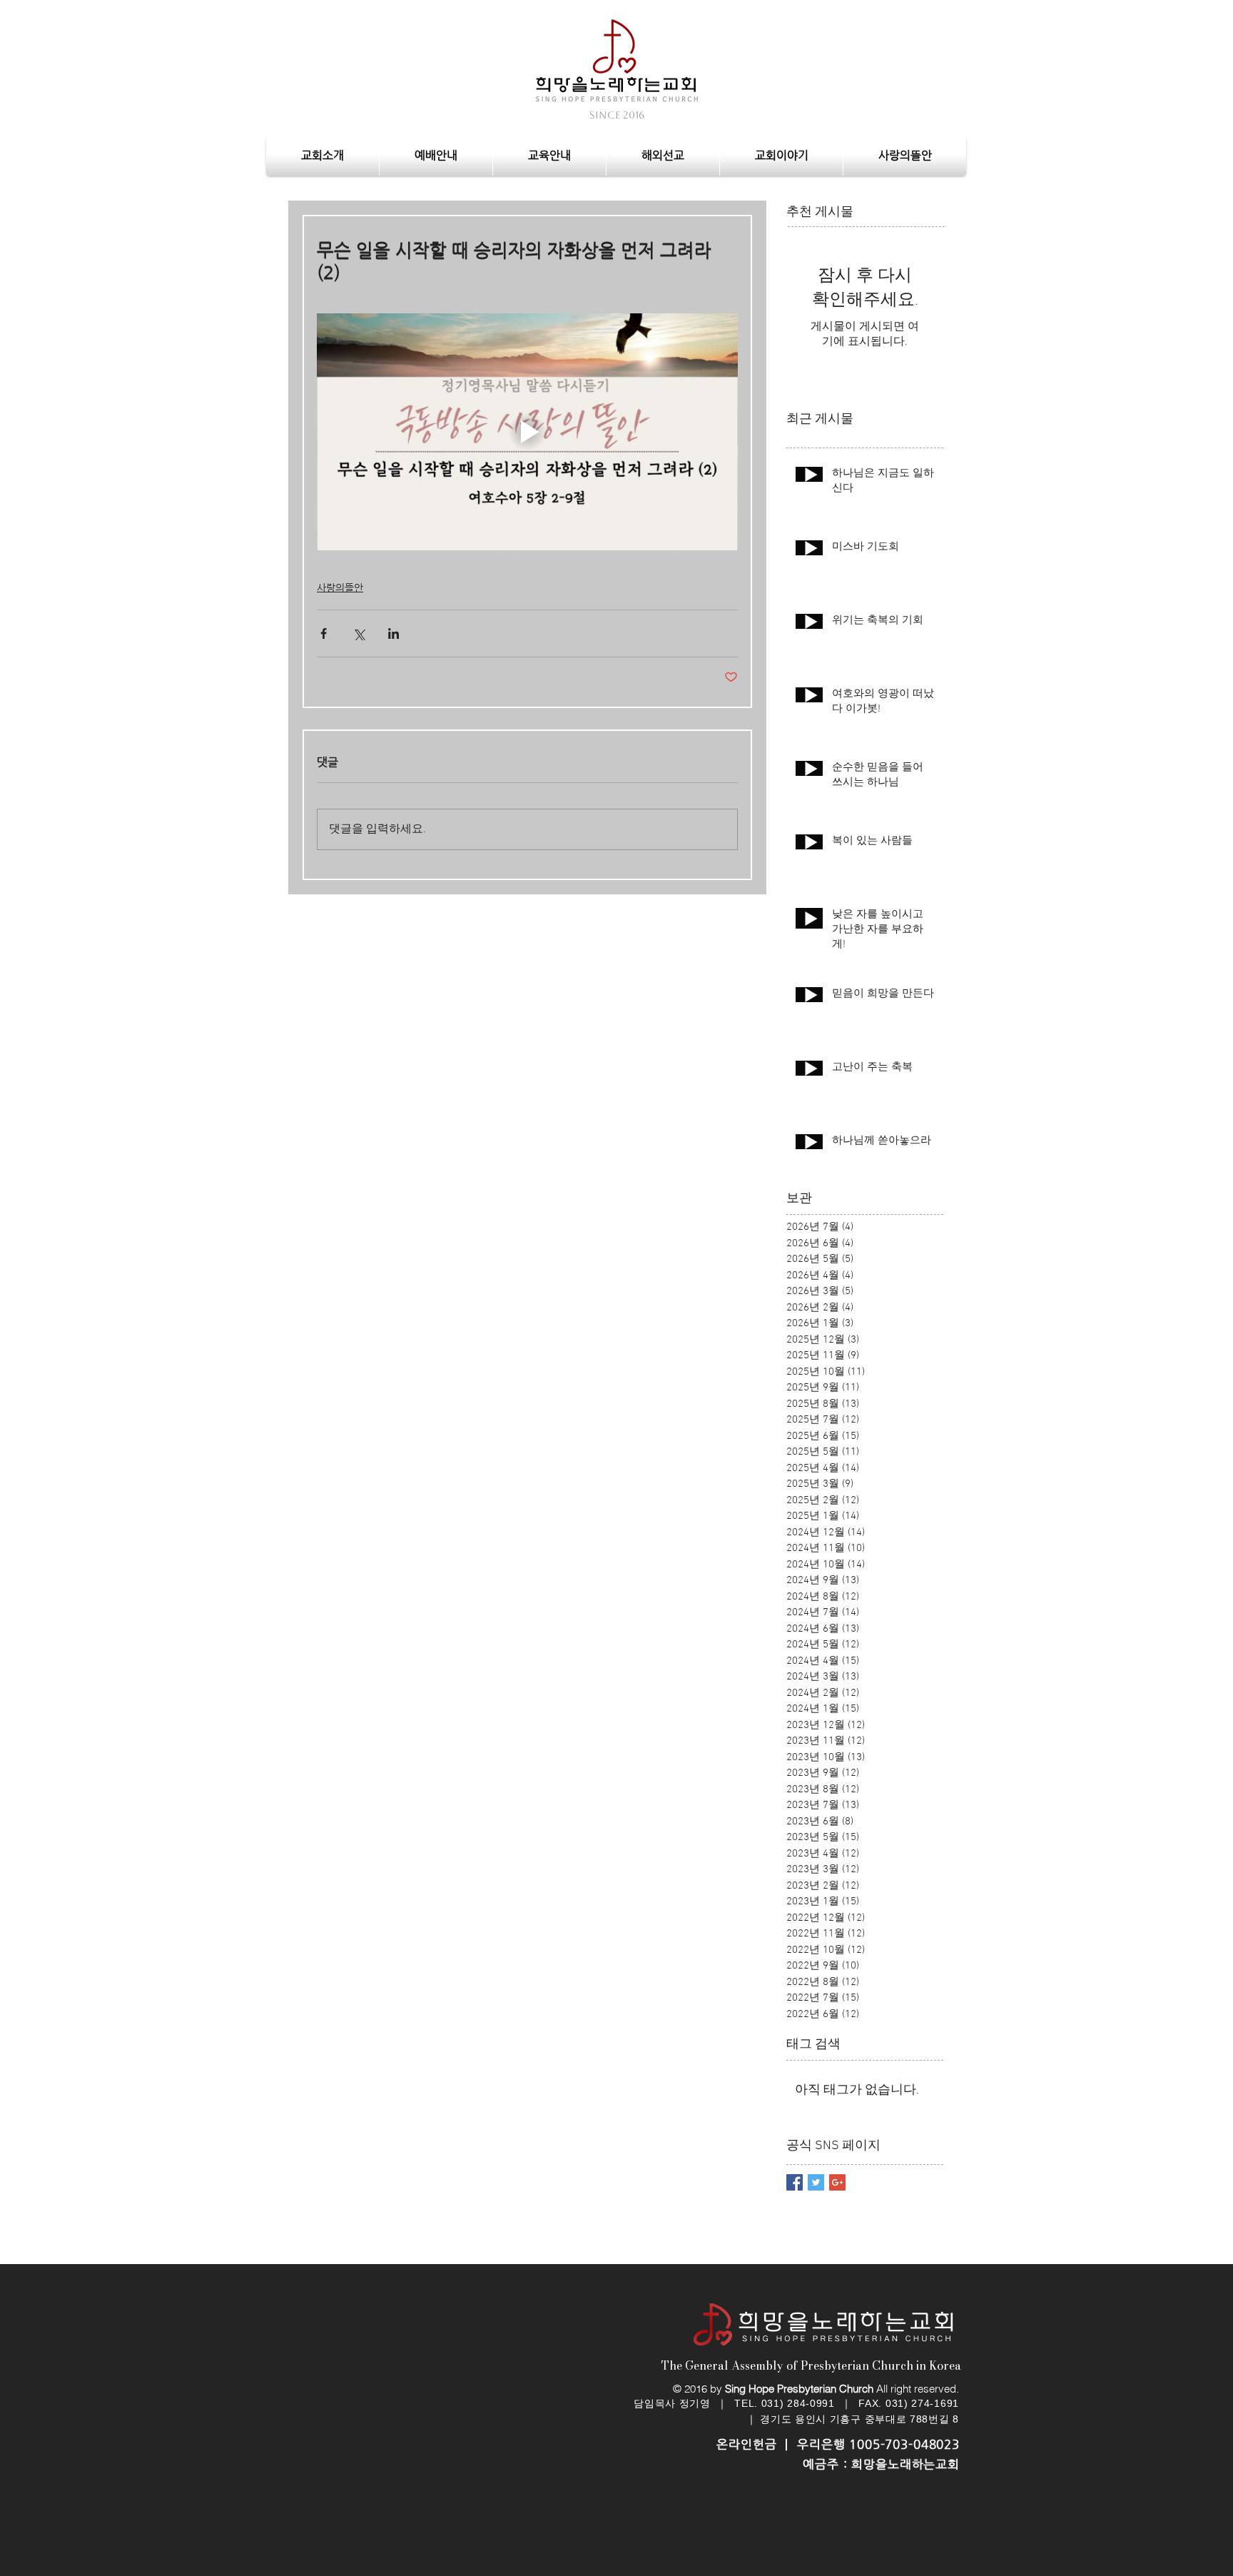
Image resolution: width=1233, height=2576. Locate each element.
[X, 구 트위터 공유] (359, 633)
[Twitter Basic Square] (816, 2182)
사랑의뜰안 (340, 587)
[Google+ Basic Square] (837, 2182)
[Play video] (527, 432)
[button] (436, 156)
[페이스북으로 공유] (324, 633)
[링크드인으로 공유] (394, 633)
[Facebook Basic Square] (795, 2182)
